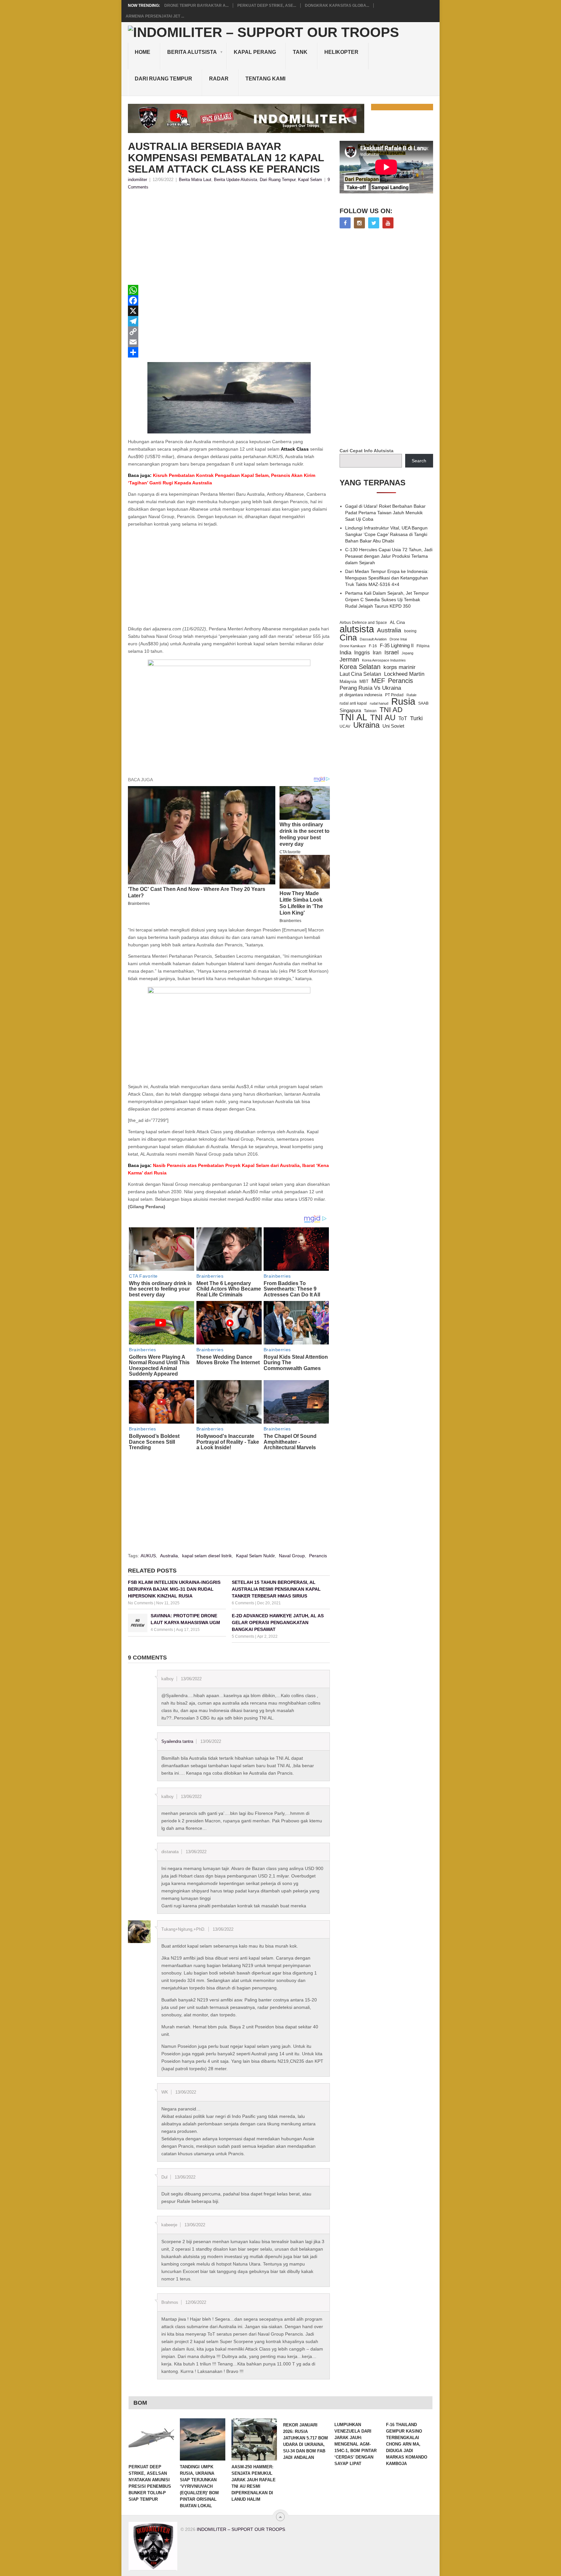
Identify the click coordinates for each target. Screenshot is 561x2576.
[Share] (229, 352)
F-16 (373, 646)
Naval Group (292, 1556)
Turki (416, 718)
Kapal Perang (255, 52)
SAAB (423, 703)
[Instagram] (359, 223)
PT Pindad (394, 695)
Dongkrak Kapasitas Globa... (337, 6)
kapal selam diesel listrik (207, 1556)
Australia (169, 1556)
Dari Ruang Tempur (163, 79)
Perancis (318, 1556)
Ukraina (366, 725)
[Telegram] (229, 321)
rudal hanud (379, 703)
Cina (348, 638)
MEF (378, 681)
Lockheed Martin (404, 674)
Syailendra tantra (177, 1741)
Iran (377, 653)
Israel (392, 652)
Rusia (403, 701)
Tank (300, 52)
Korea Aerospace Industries (384, 660)
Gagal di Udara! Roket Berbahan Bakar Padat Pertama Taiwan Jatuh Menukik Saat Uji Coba (385, 513)
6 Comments (243, 1603)
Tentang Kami (265, 79)
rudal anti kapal (353, 703)
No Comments (141, 1603)
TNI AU (383, 718)
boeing (410, 631)
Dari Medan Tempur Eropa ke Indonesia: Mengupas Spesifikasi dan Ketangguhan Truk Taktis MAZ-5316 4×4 (387, 578)
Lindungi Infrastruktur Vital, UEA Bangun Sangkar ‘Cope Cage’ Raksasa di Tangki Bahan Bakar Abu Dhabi (386, 534)
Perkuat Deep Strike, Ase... (267, 6)
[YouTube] (388, 223)
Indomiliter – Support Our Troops (241, 2529)
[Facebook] (229, 300)
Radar (219, 79)
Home (143, 52)
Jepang (407, 653)
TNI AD (391, 710)
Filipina (423, 646)
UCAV (345, 726)
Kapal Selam (310, 180)
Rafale (411, 695)
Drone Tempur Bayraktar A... (196, 6)
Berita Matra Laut (195, 180)
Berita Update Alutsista (236, 180)
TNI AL (353, 717)
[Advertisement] (229, 239)
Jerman (349, 660)
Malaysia (348, 681)
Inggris (362, 652)
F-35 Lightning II (397, 646)
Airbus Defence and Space (363, 623)
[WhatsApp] (229, 290)
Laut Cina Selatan (360, 674)
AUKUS (148, 1556)
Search (419, 461)
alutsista (357, 629)
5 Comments (243, 1636)
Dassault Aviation (373, 639)
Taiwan (370, 711)
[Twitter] (374, 223)
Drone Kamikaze (353, 646)
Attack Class (295, 449)
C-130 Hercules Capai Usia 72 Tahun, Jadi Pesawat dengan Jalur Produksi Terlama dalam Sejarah (389, 556)
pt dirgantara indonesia (361, 695)
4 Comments (162, 1630)
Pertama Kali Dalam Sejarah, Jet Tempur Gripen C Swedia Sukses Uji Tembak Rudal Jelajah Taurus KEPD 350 (387, 600)
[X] (229, 311)
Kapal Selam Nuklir (255, 1556)
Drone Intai (398, 639)
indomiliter (137, 180)
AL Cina (397, 622)
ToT (403, 718)
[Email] (229, 342)
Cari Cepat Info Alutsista (367, 451)
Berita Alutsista (192, 52)
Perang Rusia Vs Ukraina (370, 688)
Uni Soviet (393, 726)
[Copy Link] (229, 332)
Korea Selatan (360, 667)
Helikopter (341, 52)
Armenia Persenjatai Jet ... (155, 16)
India (345, 652)
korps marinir (399, 667)
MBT (364, 681)
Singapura (350, 711)
